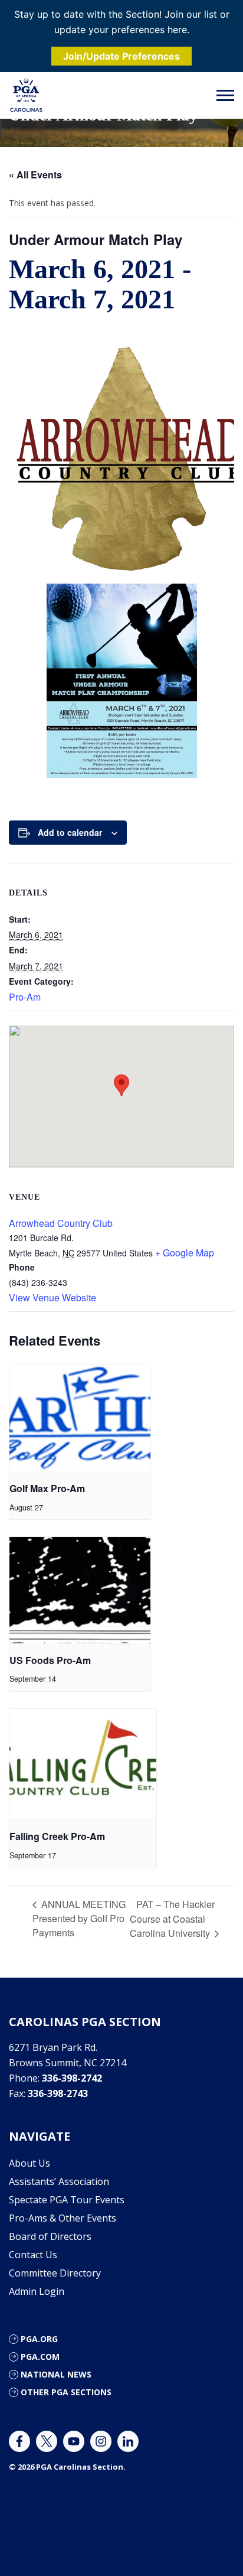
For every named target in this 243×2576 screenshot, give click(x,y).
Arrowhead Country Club (61, 1223)
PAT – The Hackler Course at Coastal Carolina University (172, 1919)
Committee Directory (55, 2273)
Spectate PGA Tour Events (67, 2200)
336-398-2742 (72, 2078)
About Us (29, 2163)
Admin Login (37, 2291)
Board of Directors (50, 2236)
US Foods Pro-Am (50, 1660)
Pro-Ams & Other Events (63, 2218)
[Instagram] (101, 2441)
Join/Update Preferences (121, 56)
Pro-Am (25, 997)
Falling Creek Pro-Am (57, 1836)
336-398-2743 (58, 2093)
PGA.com (40, 2357)
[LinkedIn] (128, 2441)
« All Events (35, 175)
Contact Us (33, 2255)
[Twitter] (47, 2441)
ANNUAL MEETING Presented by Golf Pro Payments (79, 1918)
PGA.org (39, 2339)
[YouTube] (74, 2441)
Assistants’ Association (59, 2181)
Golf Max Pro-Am (47, 1488)
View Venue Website (52, 1297)
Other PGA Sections (66, 2392)
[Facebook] (19, 2441)
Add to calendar (70, 832)
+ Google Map (185, 1253)
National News (56, 2374)
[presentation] (80, 1418)
